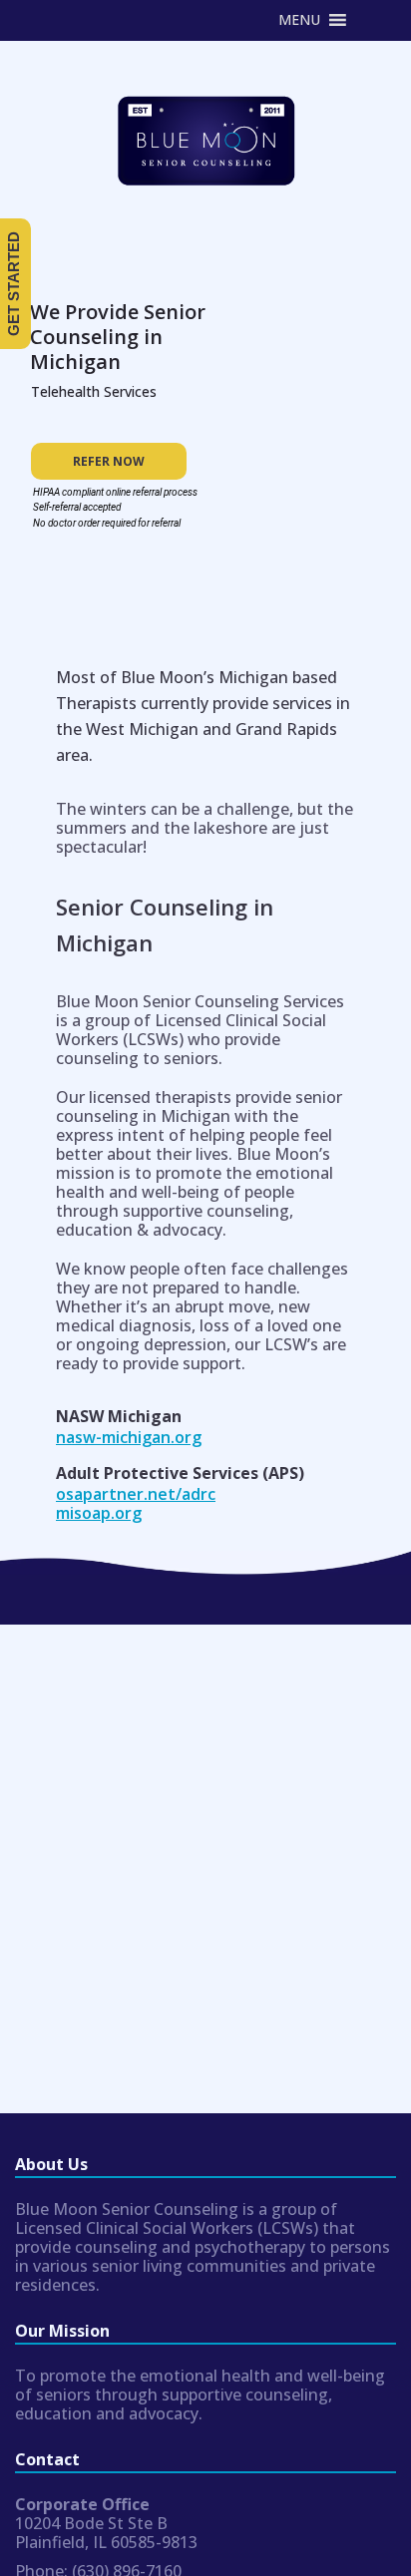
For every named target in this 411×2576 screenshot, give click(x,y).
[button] (299, 20)
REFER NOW (109, 461)
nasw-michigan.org (129, 1437)
